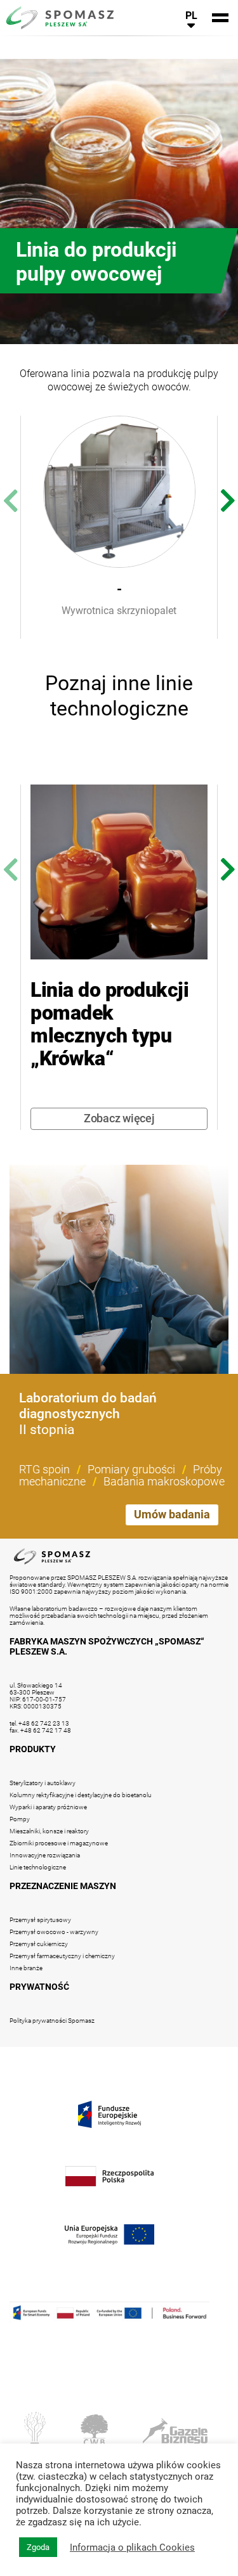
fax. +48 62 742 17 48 (40, 1730)
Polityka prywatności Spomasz (52, 2021)
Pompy (20, 1819)
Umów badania (172, 1514)
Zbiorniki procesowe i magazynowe (59, 1843)
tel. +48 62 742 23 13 (39, 1723)
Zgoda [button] (38, 2547)
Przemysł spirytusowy (40, 1920)
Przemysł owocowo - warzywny (54, 1932)
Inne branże (26, 1968)
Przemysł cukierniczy (39, 1944)
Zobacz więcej (119, 1118)
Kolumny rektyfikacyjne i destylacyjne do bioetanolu (81, 1795)
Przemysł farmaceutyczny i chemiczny (62, 1956)
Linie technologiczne (38, 1867)
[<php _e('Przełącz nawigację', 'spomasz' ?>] (220, 18)
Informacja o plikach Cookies (132, 2547)
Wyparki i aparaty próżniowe (48, 1807)
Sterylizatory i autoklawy (43, 1783)
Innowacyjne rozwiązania (45, 1855)
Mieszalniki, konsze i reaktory (49, 1831)
